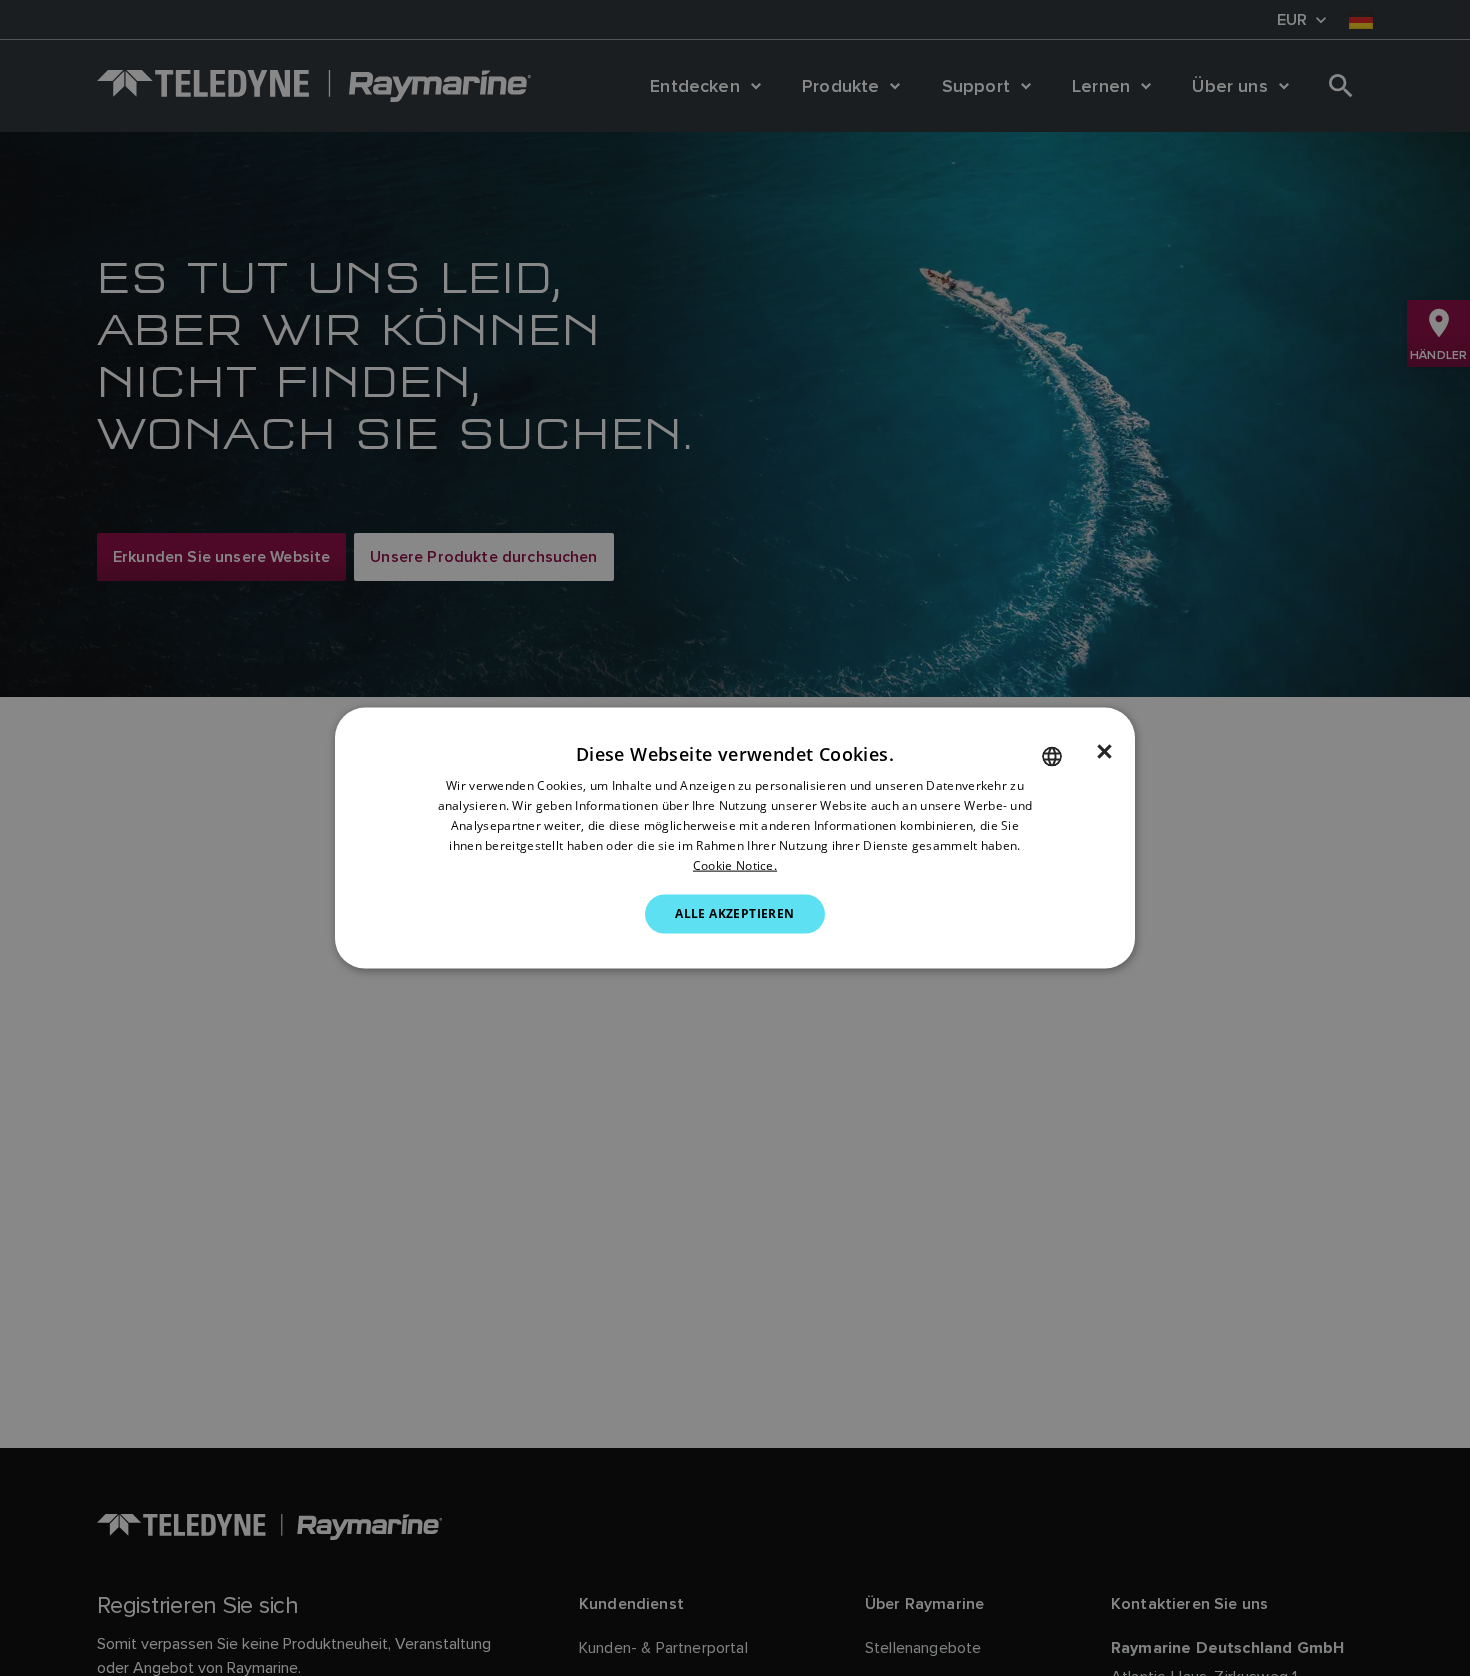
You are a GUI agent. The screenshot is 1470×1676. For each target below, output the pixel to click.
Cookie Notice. (735, 864)
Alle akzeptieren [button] (734, 913)
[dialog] (735, 838)
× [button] (1104, 752)
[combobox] (1052, 757)
